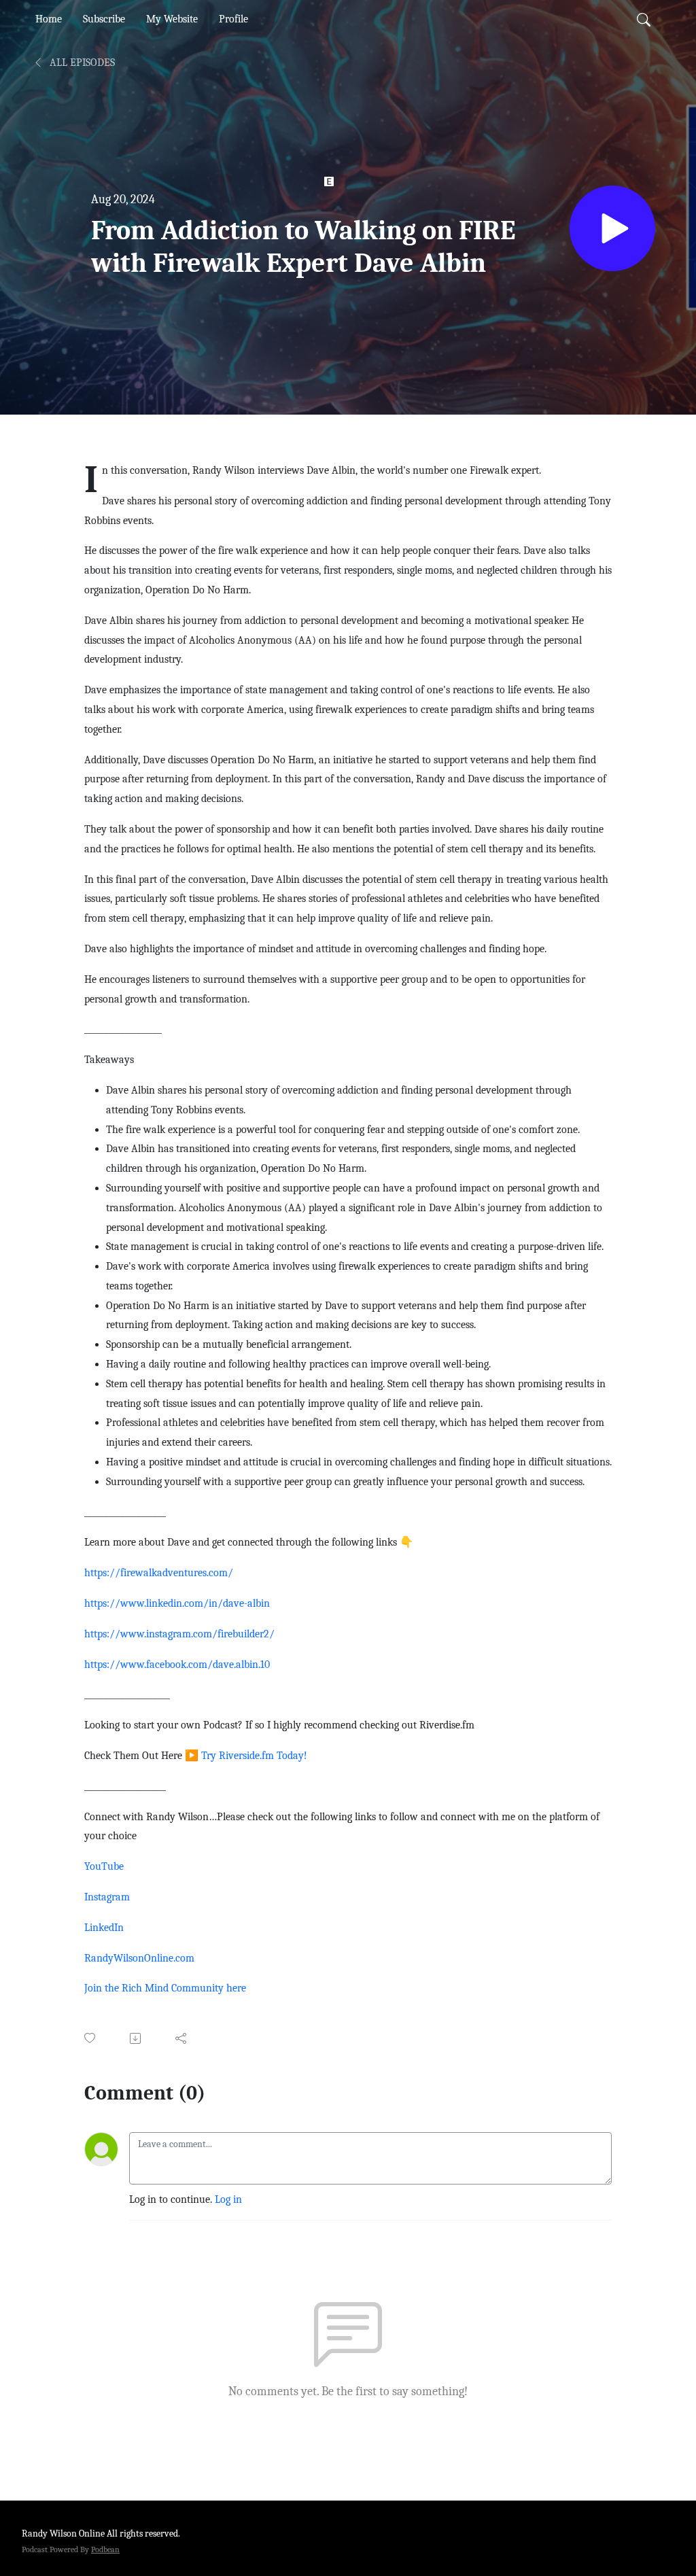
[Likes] (91, 2038)
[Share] (182, 2038)
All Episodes (81, 63)
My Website (172, 19)
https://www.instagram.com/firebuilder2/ (179, 1634)
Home (49, 19)
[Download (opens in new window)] (136, 2038)
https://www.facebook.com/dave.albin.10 (177, 1665)
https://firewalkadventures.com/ (159, 1573)
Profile (233, 19)
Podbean (105, 2549)
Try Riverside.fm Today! (254, 1756)
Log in (228, 2199)
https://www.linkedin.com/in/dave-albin (177, 1603)
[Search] (644, 19)
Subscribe (104, 19)
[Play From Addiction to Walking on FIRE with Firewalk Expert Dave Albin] (612, 228)
